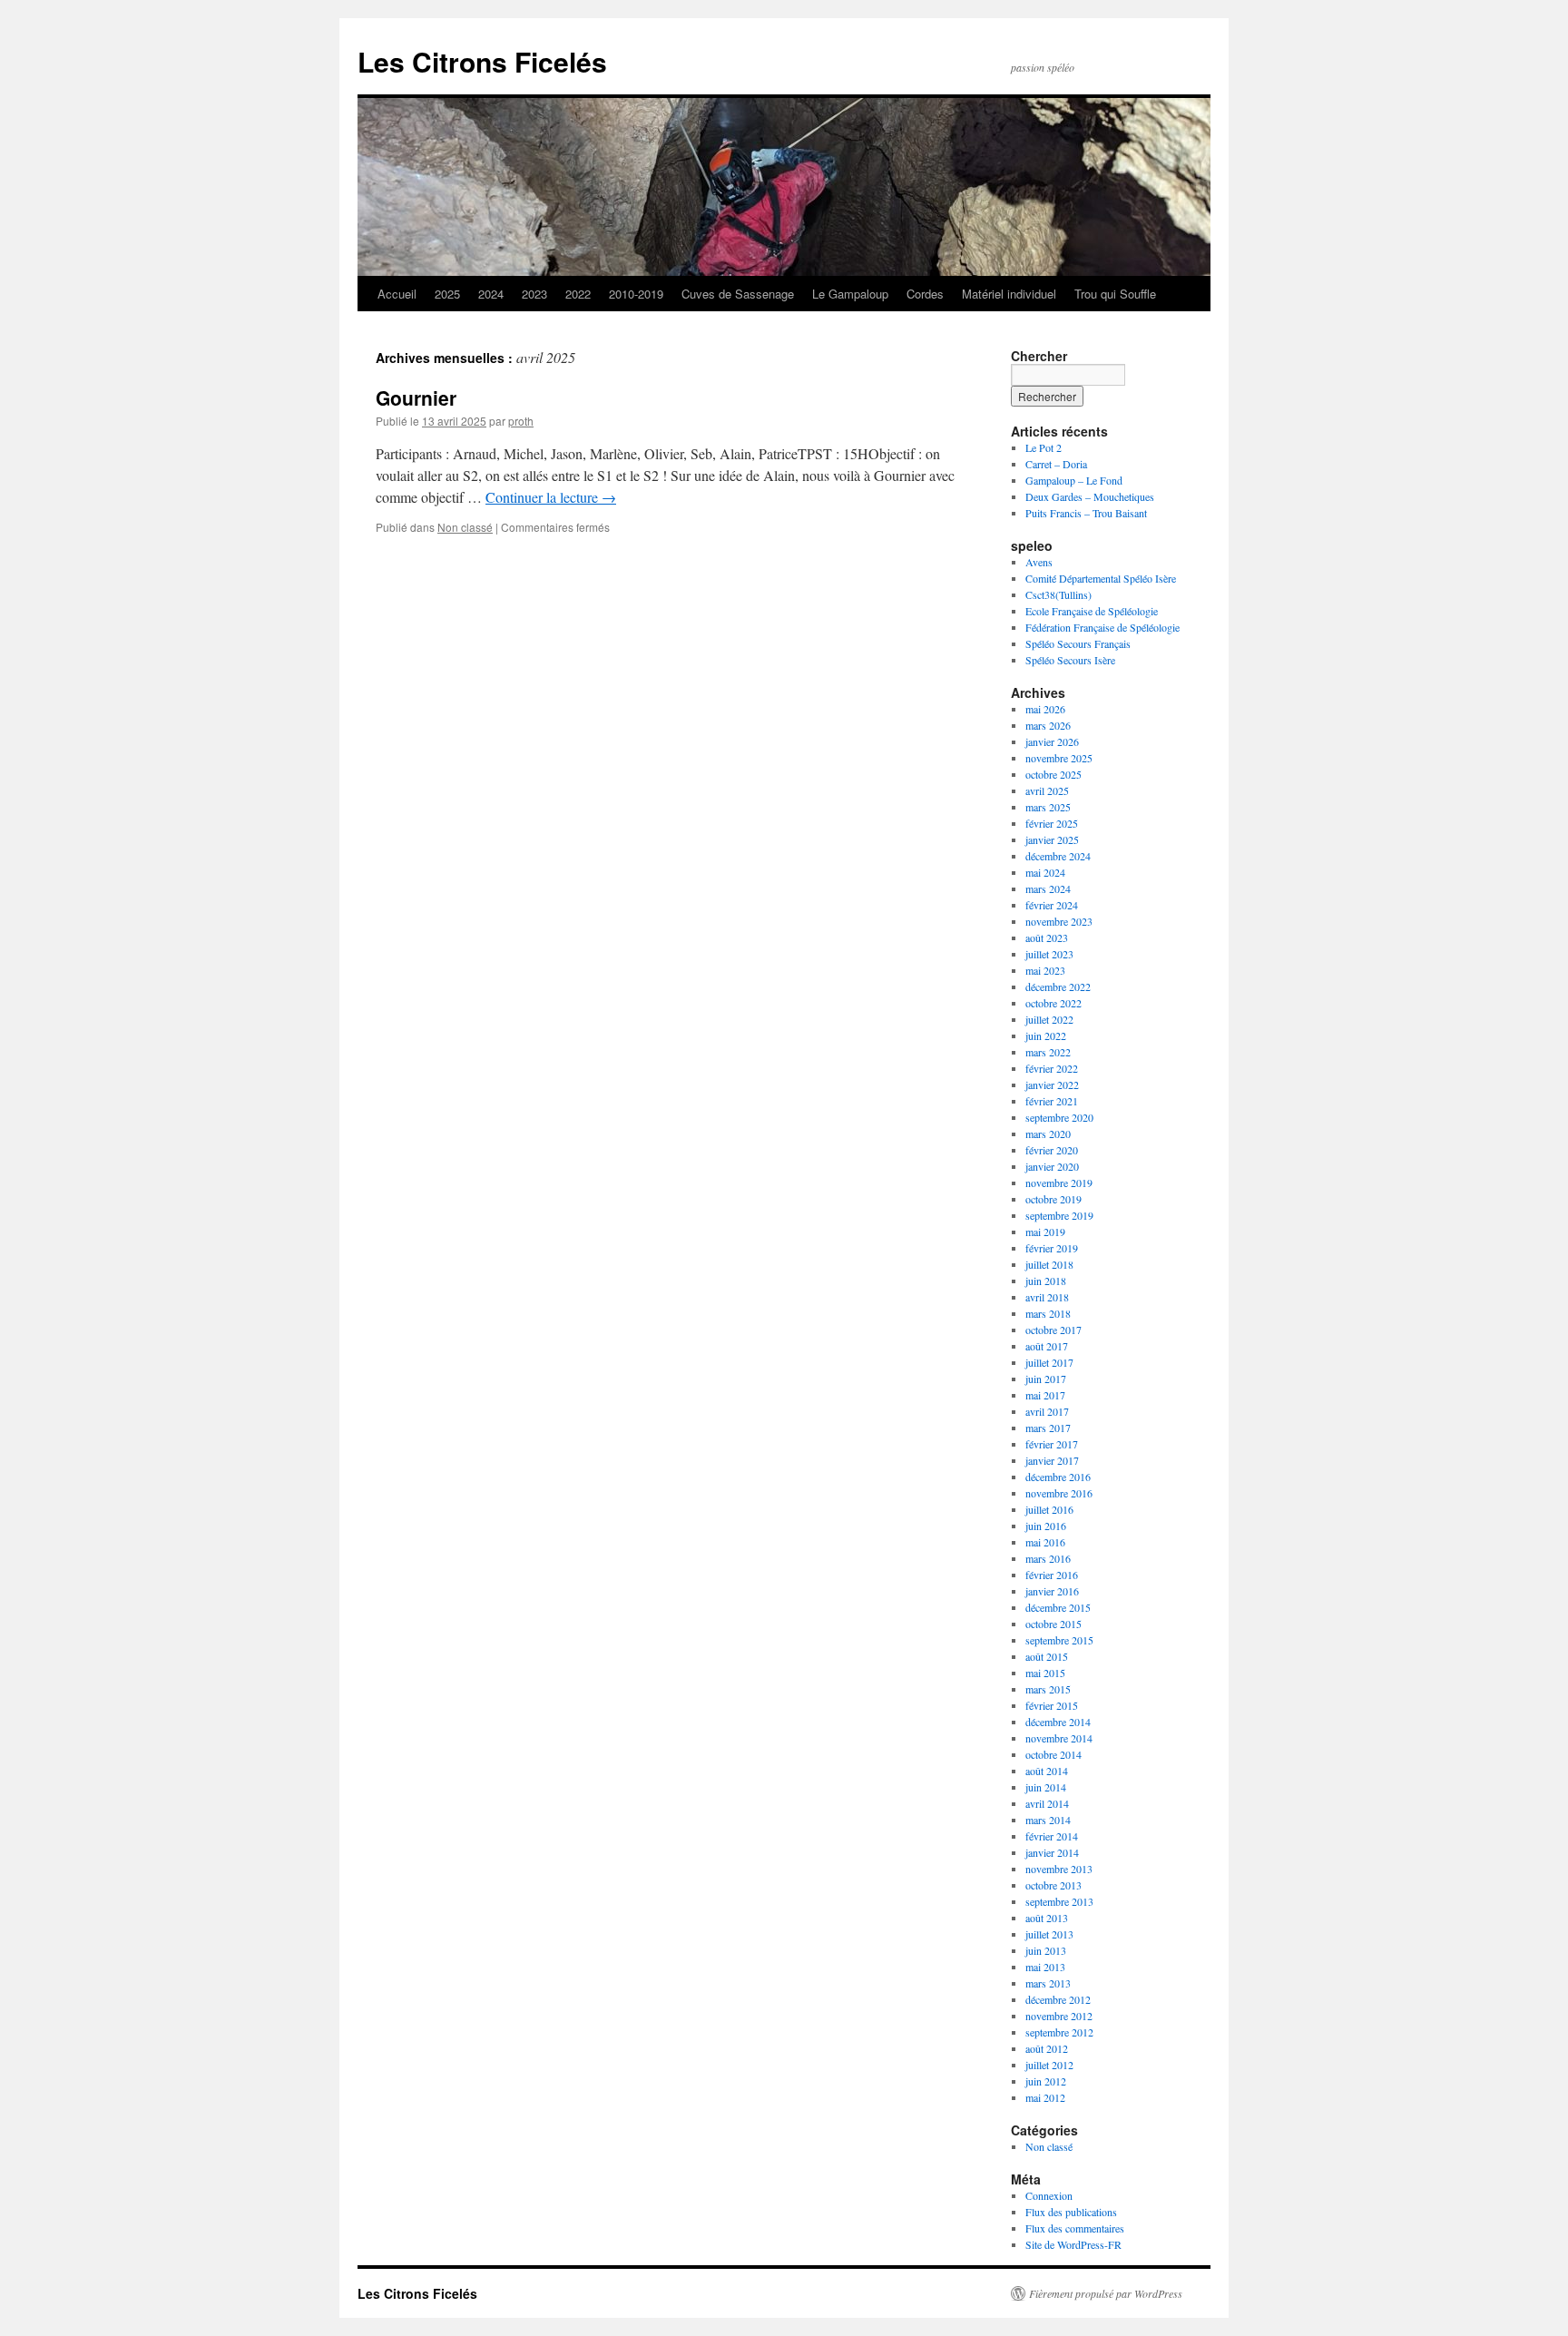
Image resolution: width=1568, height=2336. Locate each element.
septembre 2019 (1059, 1215)
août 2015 (1047, 1656)
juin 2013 (1046, 1950)
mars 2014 (1048, 1820)
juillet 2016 (1049, 1509)
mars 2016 (1048, 1558)
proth (521, 421)
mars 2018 (1048, 1313)
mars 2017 (1048, 1428)
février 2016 (1052, 1575)
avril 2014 (1047, 1803)
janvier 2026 (1052, 741)
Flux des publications (1071, 2212)
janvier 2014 (1052, 1852)
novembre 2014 (1059, 1738)
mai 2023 (1045, 970)
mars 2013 (1048, 1983)
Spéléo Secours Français (1078, 643)
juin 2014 (1046, 1787)
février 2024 (1052, 905)
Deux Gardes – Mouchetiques (1090, 496)
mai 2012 (1045, 2097)
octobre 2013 (1053, 1885)
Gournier (416, 398)
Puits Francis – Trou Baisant (1086, 513)
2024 (491, 294)
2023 (534, 294)
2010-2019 (636, 294)
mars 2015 (1048, 1689)
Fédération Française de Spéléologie (1102, 627)
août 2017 (1047, 1346)
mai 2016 (1045, 1542)
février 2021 (1052, 1101)
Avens (1039, 562)
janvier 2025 (1052, 839)
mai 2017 (1045, 1395)
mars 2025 (1048, 807)
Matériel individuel (1009, 294)
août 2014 (1047, 1771)
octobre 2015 (1053, 1624)
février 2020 (1052, 1150)
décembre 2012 (1058, 1999)
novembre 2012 (1059, 2016)
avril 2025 (1047, 790)
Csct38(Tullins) (1058, 594)
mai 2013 (1045, 1967)
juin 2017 (1046, 1379)
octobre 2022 (1053, 1003)
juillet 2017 (1049, 1362)
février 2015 (1052, 1705)
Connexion (1049, 2195)
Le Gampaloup (850, 294)
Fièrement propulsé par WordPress (1106, 2293)
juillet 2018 (1049, 1264)
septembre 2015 (1059, 1640)
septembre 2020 (1059, 1117)
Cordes (925, 294)
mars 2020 (1048, 1134)
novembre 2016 (1059, 1493)
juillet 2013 (1049, 1934)
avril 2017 (1047, 1411)
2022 (578, 294)
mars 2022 (1048, 1052)
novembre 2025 (1059, 758)
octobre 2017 (1053, 1330)
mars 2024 (1048, 888)
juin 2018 (1046, 1281)
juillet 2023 (1049, 954)
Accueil (397, 294)
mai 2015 (1045, 1673)
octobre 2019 (1053, 1199)
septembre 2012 (1059, 2032)
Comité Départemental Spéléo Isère (1101, 578)
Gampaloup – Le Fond (1074, 480)
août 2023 (1047, 937)
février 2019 (1052, 1248)
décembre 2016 (1058, 1477)
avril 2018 (1047, 1297)
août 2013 (1047, 1918)
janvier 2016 (1052, 1591)
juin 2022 (1046, 1035)
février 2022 (1052, 1068)
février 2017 (1052, 1444)
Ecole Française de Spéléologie (1092, 611)
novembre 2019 (1059, 1183)
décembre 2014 (1058, 1722)
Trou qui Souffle (1115, 294)
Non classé (465, 527)
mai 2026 (1045, 709)
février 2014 (1052, 1836)
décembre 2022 (1058, 986)
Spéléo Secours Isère (1070, 660)
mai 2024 (1045, 872)
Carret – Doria (1056, 464)
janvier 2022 (1052, 1085)
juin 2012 (1046, 2081)
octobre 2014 (1053, 1754)
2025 (447, 294)
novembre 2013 (1059, 1869)
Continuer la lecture (551, 497)
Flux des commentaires (1075, 2228)
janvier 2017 (1052, 1460)
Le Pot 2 (1044, 447)
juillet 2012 (1049, 2065)
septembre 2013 (1059, 1901)
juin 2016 (1046, 1526)
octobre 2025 (1053, 774)
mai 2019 (1045, 1232)
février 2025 (1052, 823)
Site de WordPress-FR (1073, 2244)
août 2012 (1047, 2048)
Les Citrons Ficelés (482, 61)
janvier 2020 (1052, 1166)
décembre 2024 (1058, 856)
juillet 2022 (1049, 1019)
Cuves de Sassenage (738, 294)
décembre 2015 (1058, 1607)
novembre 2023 (1059, 921)
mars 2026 (1048, 725)
